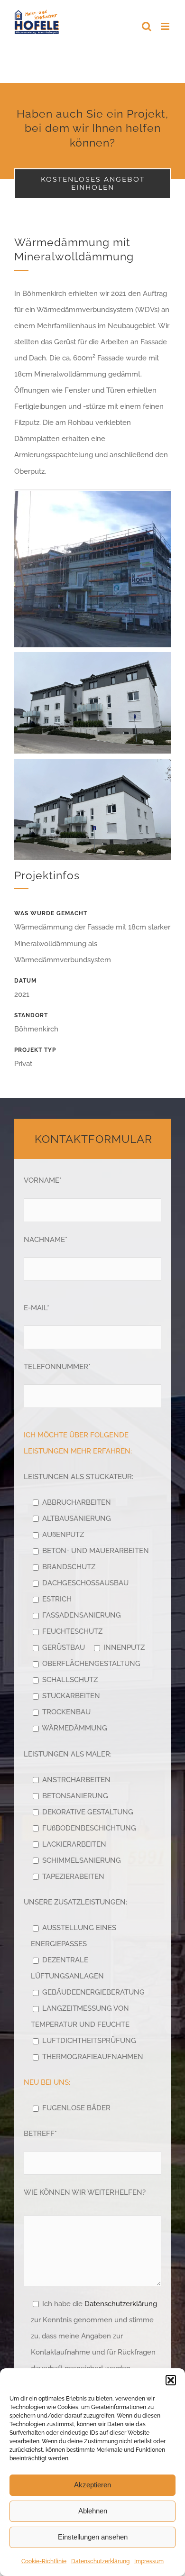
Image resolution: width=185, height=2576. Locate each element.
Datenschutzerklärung (100, 2561)
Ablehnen (93, 2511)
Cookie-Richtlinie (44, 2561)
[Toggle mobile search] (147, 26)
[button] (171, 2380)
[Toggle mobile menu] (166, 26)
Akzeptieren (92, 2485)
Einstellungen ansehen (93, 2537)
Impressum (149, 2561)
